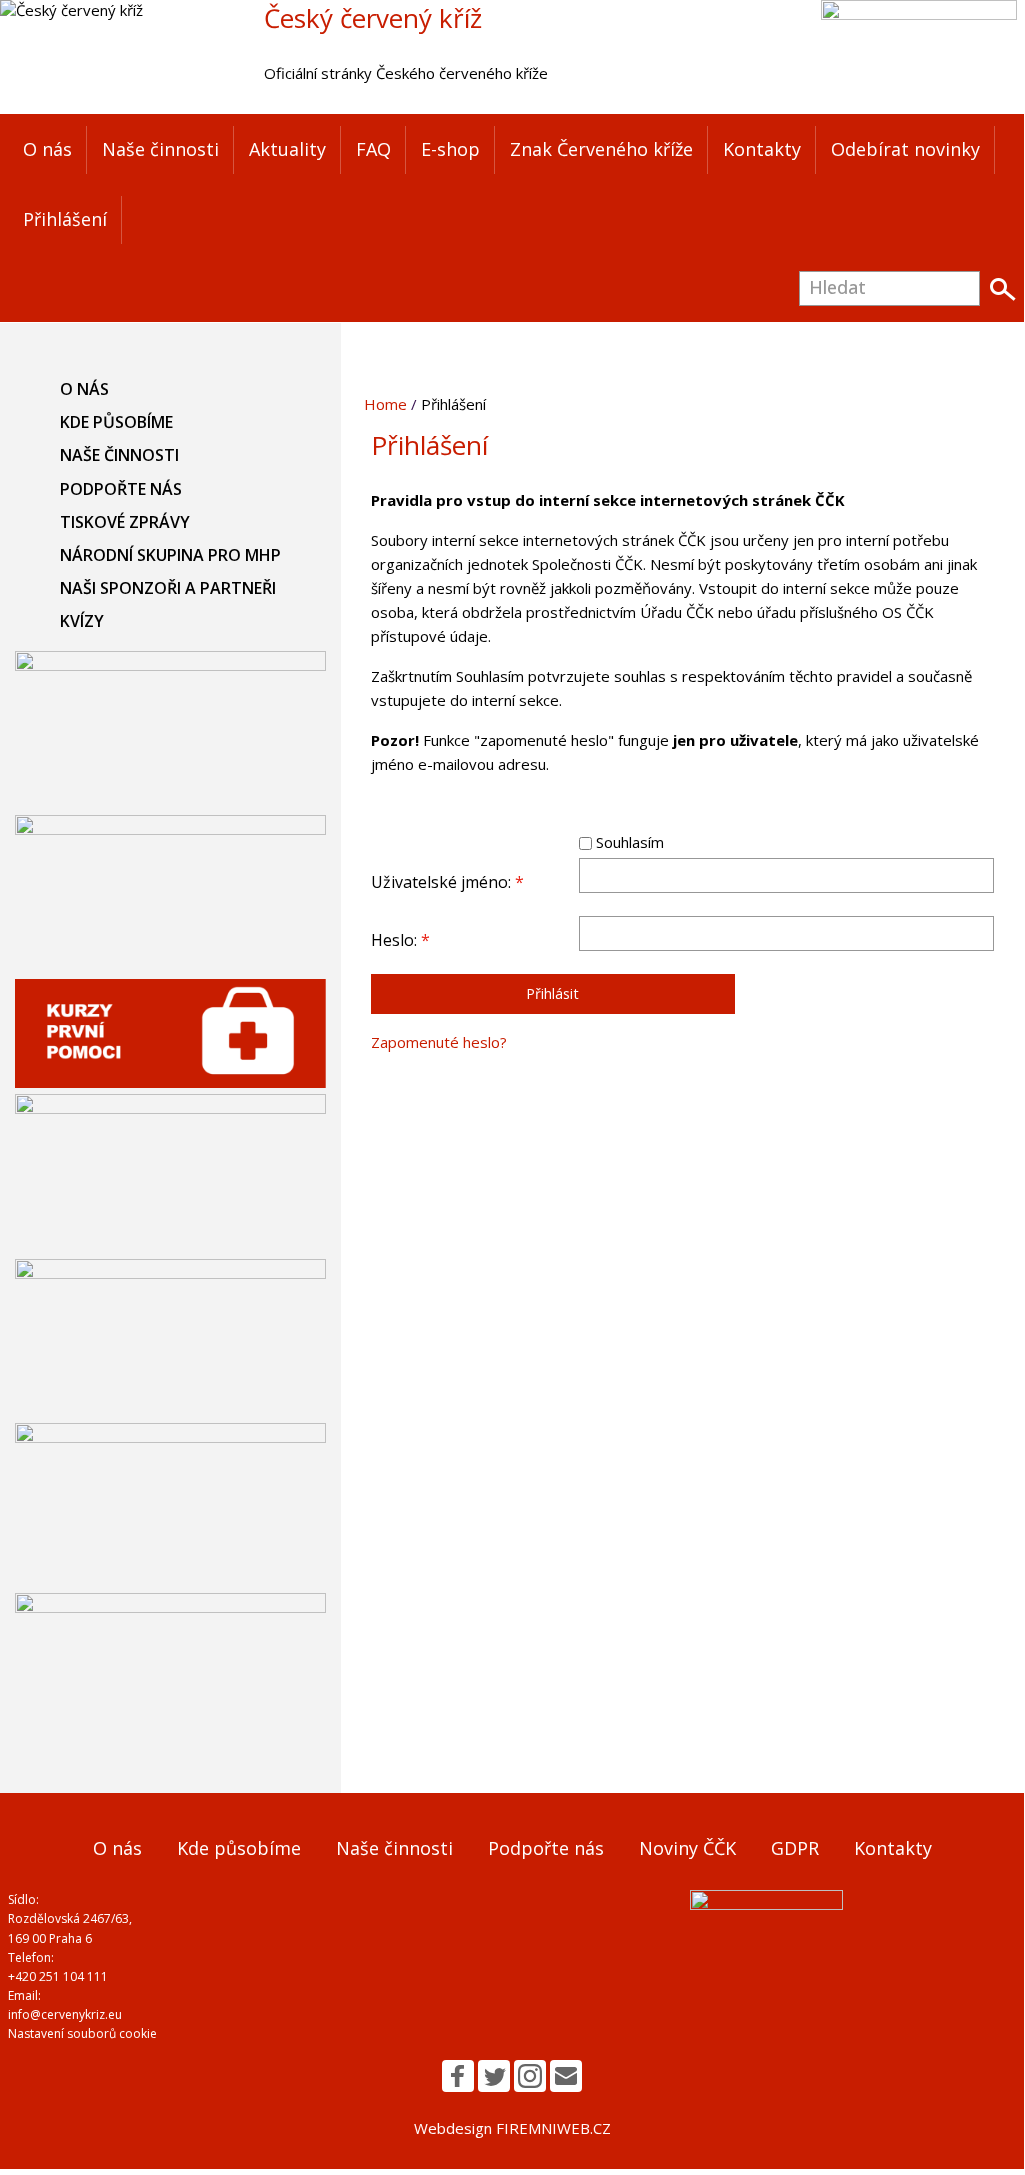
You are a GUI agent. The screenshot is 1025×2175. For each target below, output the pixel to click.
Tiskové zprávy (125, 522)
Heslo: (400, 940)
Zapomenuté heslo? (439, 1042)
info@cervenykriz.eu (65, 2014)
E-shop (450, 149)
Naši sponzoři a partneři (168, 588)
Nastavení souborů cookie (82, 2033)
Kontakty (762, 149)
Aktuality (287, 149)
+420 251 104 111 (58, 1976)
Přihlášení (65, 219)
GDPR (795, 1848)
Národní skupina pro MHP (170, 555)
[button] (458, 2076)
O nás (47, 149)
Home (385, 404)
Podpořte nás (121, 489)
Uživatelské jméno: (447, 882)
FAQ (373, 149)
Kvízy (82, 621)
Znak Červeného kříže (601, 149)
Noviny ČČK (687, 1848)
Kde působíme (116, 422)
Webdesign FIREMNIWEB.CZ (512, 2128)
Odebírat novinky (905, 149)
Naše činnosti (160, 149)
